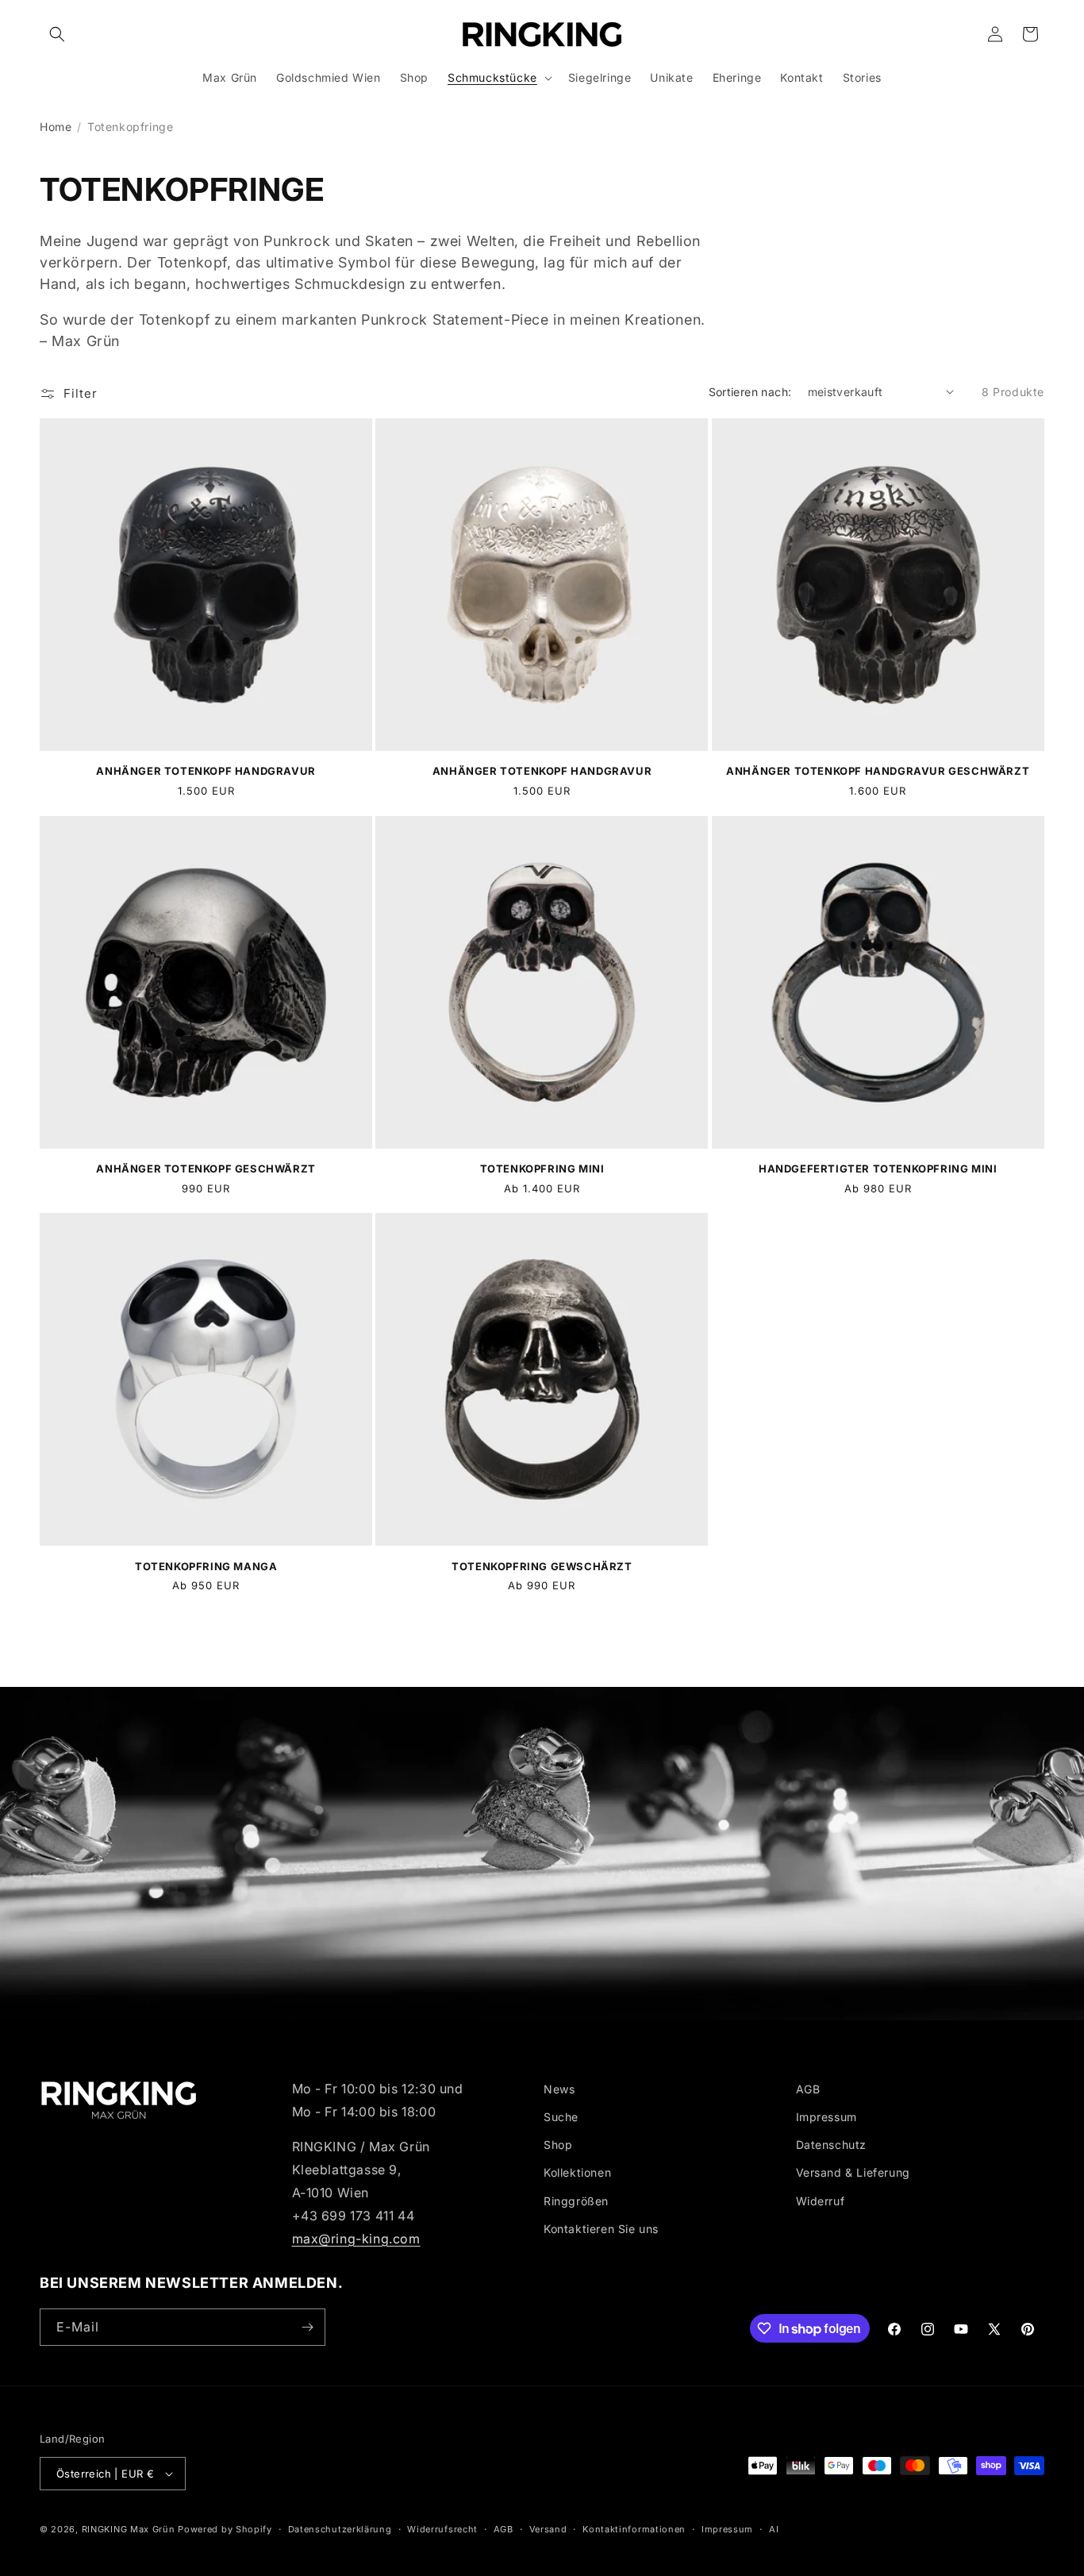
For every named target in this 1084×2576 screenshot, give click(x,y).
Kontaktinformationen (634, 2529)
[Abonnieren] (307, 2327)
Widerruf (821, 2201)
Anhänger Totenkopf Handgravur (206, 771)
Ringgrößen (576, 2201)
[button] (57, 34)
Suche (561, 2117)
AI (774, 2529)
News (559, 2089)
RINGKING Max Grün (129, 2529)
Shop (558, 2145)
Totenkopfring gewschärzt (542, 1566)
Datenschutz (832, 2145)
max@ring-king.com (356, 2239)
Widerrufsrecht (442, 2529)
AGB (808, 2089)
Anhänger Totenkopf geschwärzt (206, 1169)
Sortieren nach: (750, 392)
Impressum (826, 2117)
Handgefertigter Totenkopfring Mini (878, 1169)
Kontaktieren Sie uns (601, 2229)
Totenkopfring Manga (206, 1566)
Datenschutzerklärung (340, 2529)
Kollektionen (577, 2172)
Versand (548, 2529)
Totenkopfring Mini (542, 1169)
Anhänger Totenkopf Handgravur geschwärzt (878, 771)
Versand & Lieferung (853, 2172)
